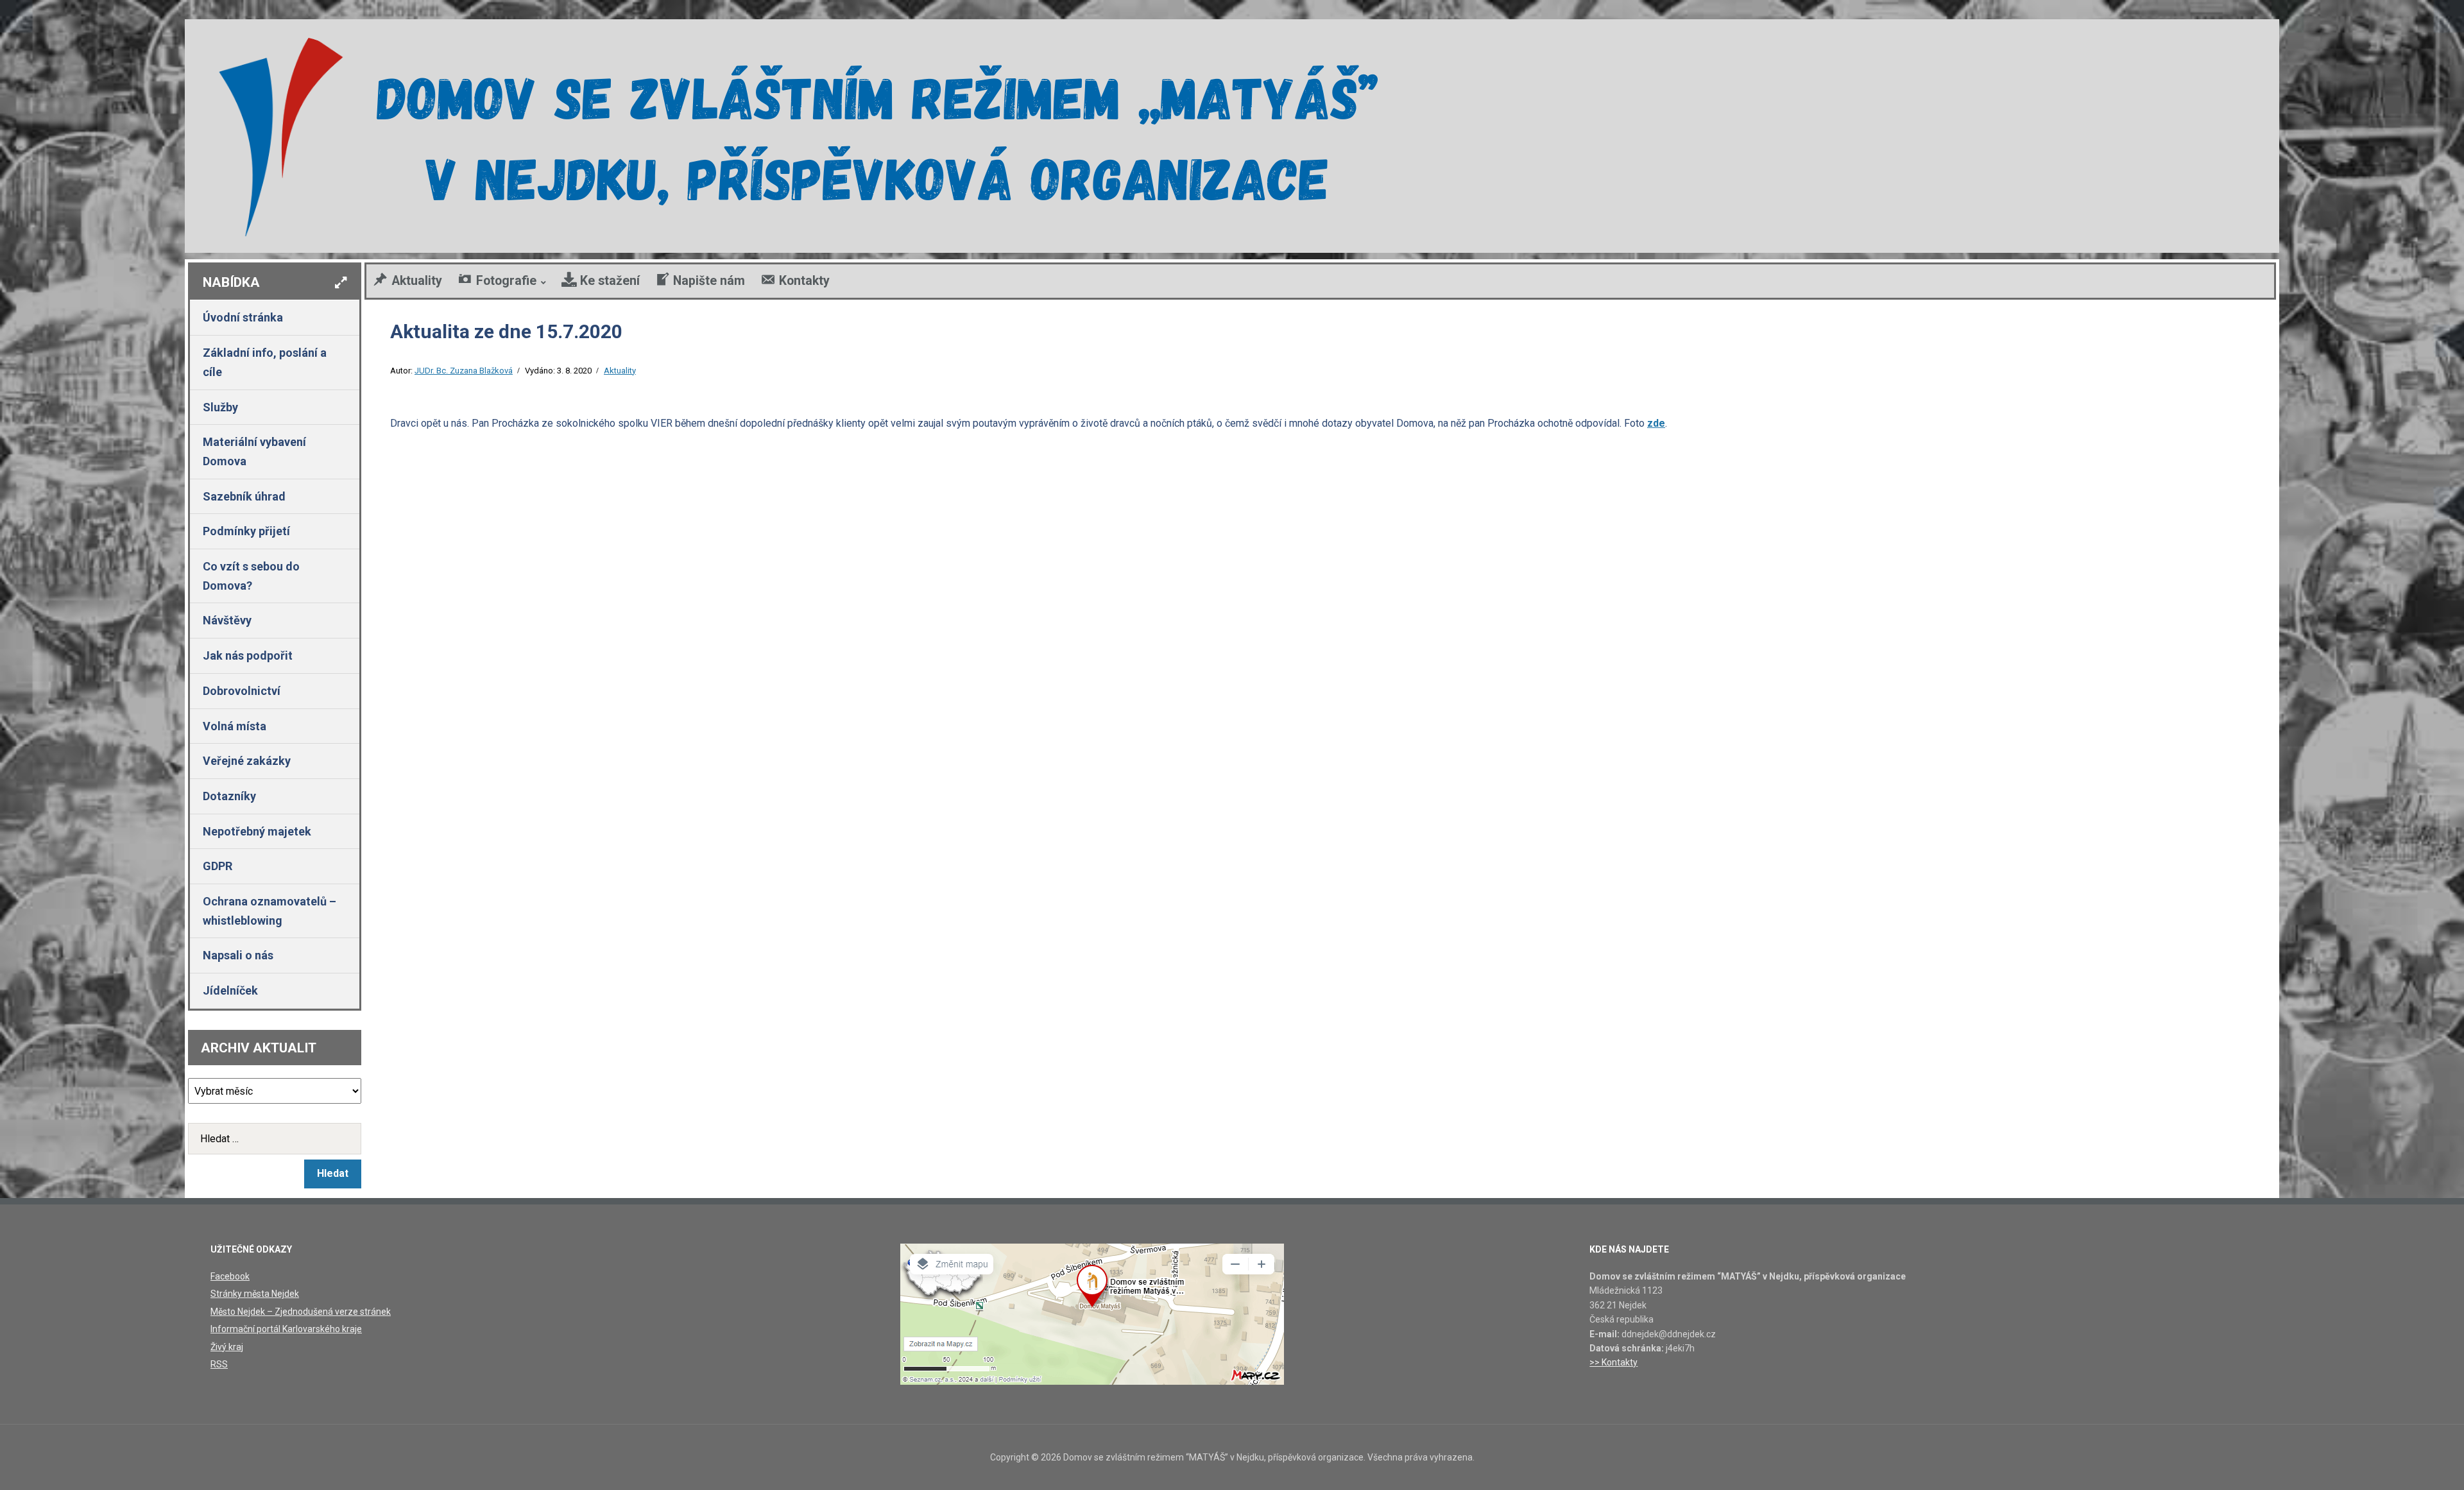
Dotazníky (229, 796)
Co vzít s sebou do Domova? (251, 576)
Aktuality (620, 371)
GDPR (218, 866)
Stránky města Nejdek (255, 1294)
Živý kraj (227, 1347)
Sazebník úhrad (244, 496)
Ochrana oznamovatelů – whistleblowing (269, 911)
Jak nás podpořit (248, 655)
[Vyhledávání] (275, 1139)
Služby (220, 407)
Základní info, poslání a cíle (265, 362)
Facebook (230, 1276)
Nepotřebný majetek (257, 831)
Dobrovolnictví (242, 691)
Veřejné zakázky (247, 761)
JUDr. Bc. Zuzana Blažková (464, 371)
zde (1656, 423)
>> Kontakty (1613, 1362)
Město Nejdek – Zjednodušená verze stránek (301, 1312)
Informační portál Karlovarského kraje (286, 1329)
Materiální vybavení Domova (254, 451)
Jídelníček (230, 990)
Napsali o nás (238, 955)
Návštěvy (227, 620)
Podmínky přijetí (246, 531)
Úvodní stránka (243, 317)
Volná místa (235, 726)
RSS (219, 1364)
